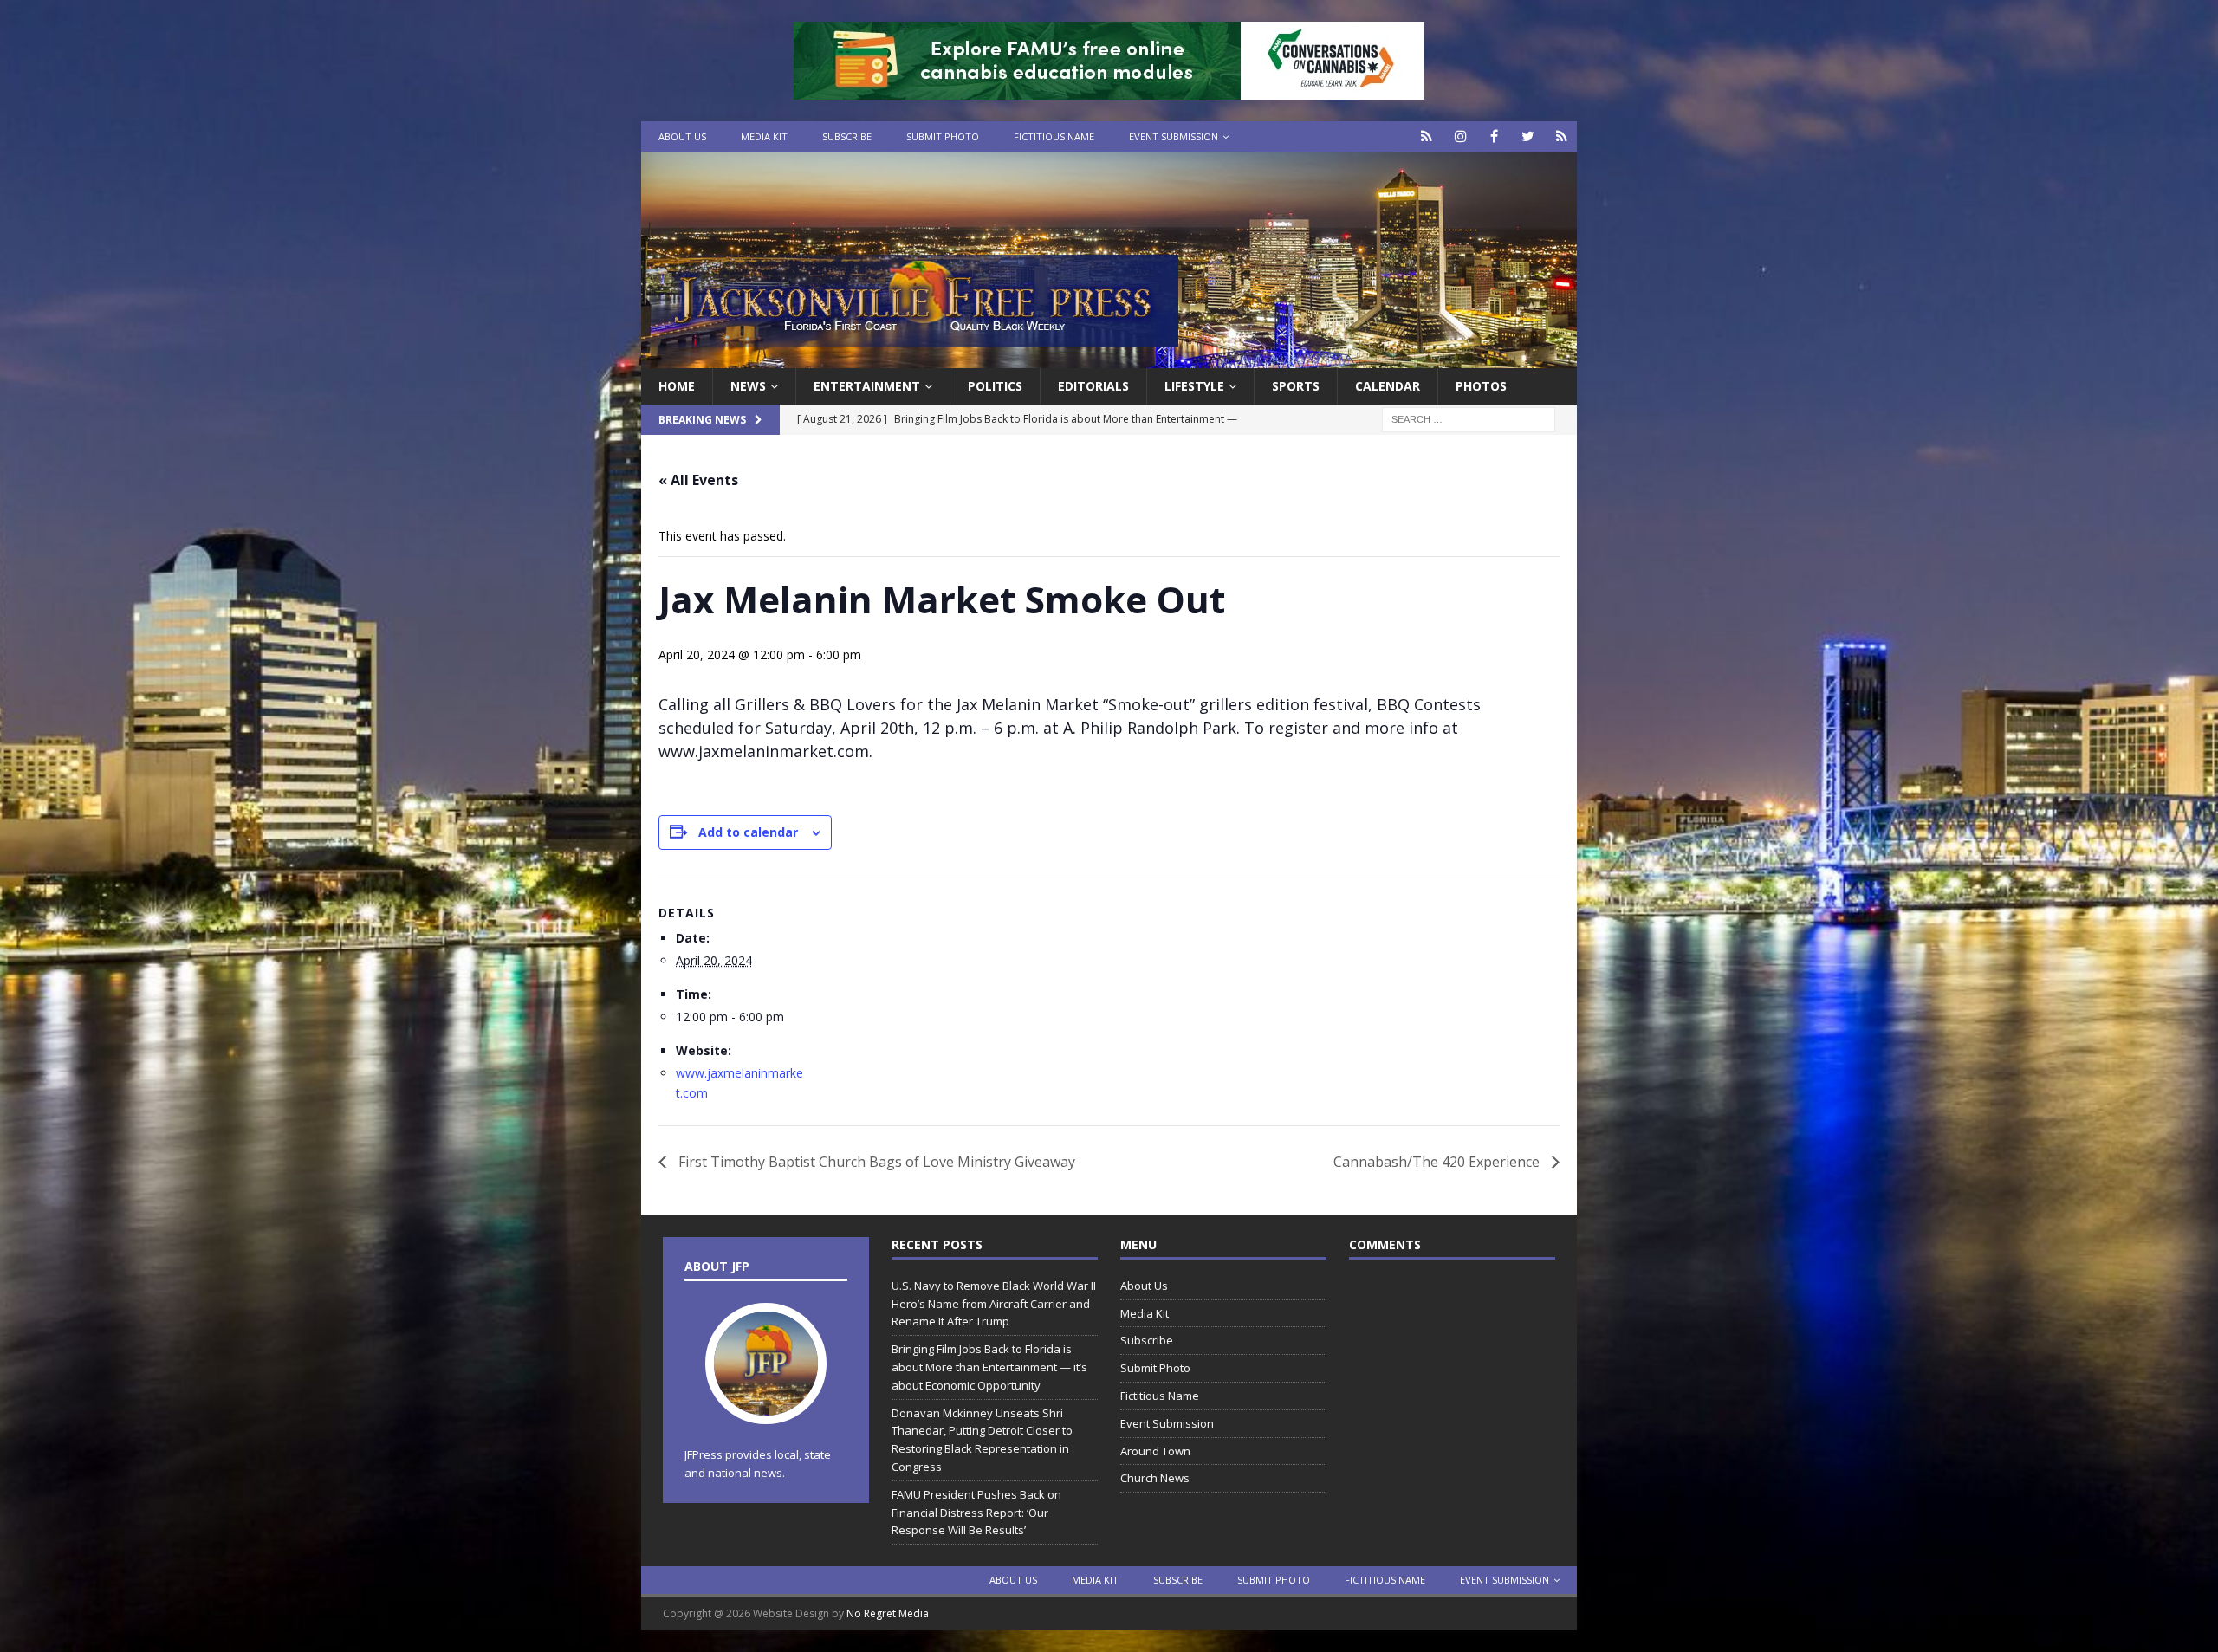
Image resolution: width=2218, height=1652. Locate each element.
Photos (1481, 386)
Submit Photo (943, 136)
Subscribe (847, 136)
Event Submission (1174, 136)
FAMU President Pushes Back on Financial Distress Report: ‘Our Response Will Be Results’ (976, 1513)
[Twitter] (1528, 136)
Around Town (1155, 1451)
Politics (995, 386)
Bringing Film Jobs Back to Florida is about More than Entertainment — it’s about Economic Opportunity (989, 1367)
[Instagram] (1460, 136)
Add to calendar (748, 832)
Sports (1296, 386)
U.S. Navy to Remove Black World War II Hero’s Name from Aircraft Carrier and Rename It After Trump (994, 1304)
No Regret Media (888, 1613)
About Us (682, 136)
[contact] (1427, 136)
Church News (1155, 1478)
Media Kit (764, 136)
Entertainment (867, 386)
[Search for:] (1469, 419)
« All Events (698, 480)
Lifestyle (1194, 386)
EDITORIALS (1093, 386)
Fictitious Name (1054, 136)
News (748, 386)
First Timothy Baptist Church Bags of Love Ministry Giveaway (875, 1162)
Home (677, 386)
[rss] (1562, 136)
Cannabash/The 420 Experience (1438, 1162)
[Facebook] (1494, 136)
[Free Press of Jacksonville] (1109, 358)
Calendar (1388, 386)
